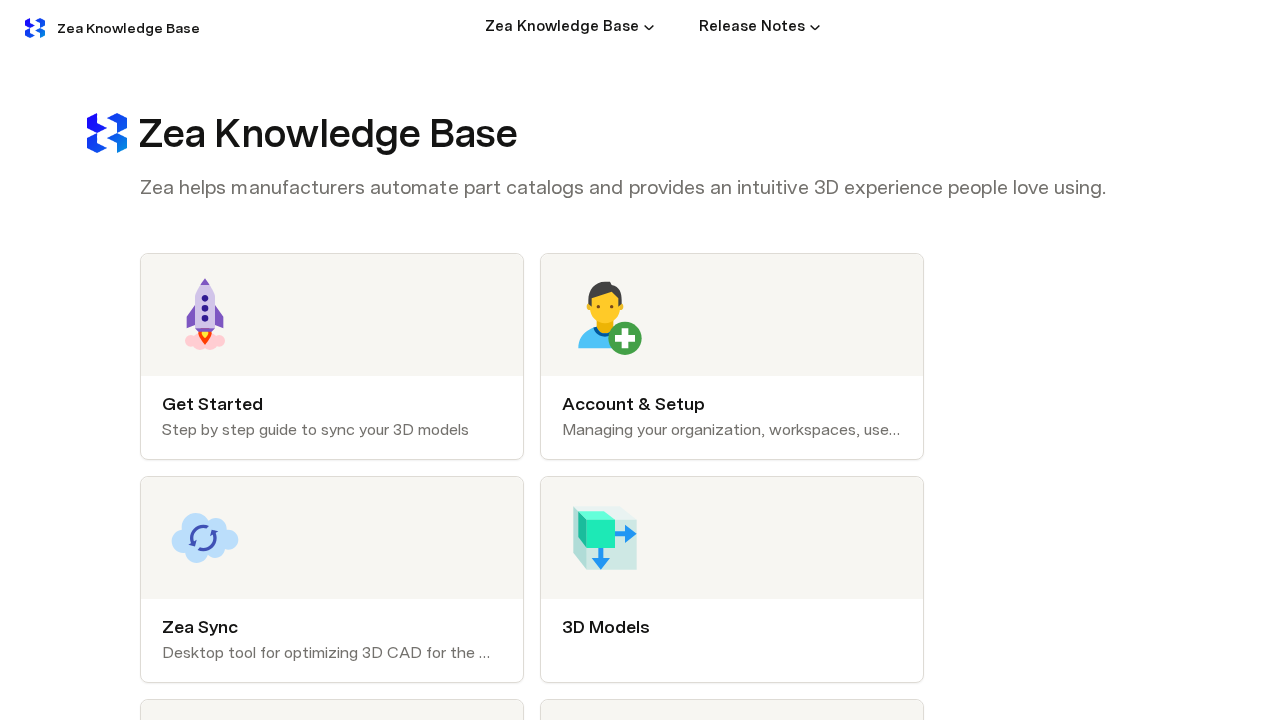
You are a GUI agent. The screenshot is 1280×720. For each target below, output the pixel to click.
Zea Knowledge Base (128, 28)
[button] (649, 27)
